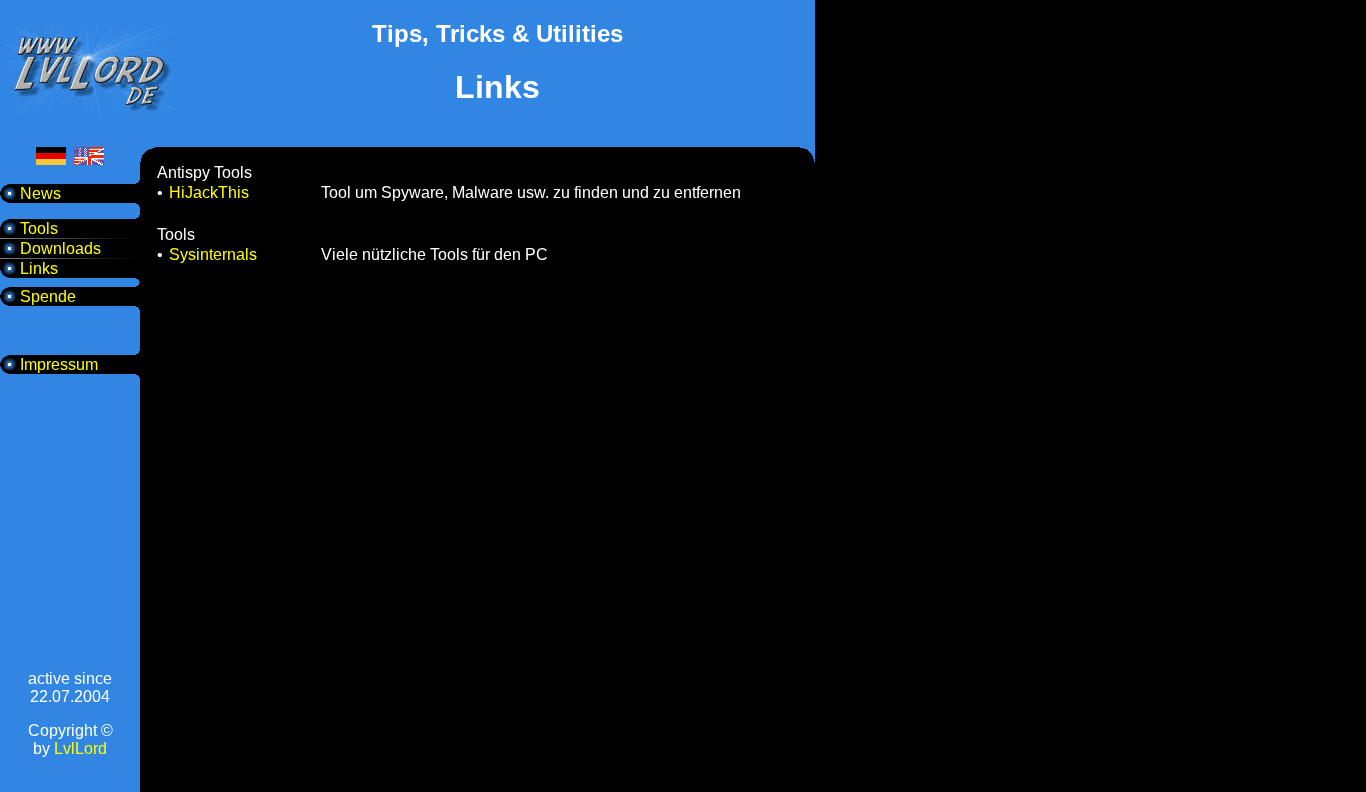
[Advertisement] (498, 135)
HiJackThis (209, 192)
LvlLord (80, 748)
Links (39, 268)
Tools (39, 228)
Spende (48, 296)
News (40, 193)
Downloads (60, 248)
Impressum (59, 364)
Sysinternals (213, 254)
